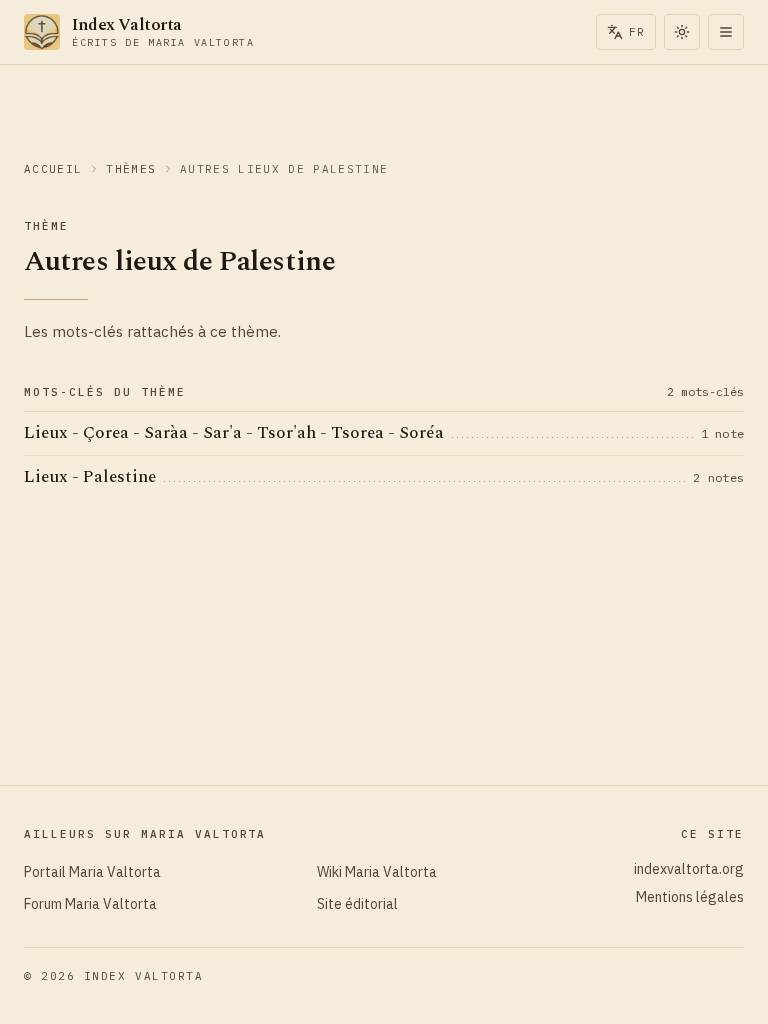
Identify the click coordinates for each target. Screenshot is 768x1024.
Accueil (53, 169)
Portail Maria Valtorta (92, 872)
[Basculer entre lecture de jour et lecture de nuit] (682, 32)
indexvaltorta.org (689, 869)
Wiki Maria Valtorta (377, 872)
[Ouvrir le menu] (726, 32)
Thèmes (131, 169)
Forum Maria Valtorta (90, 904)
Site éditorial (357, 904)
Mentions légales (690, 897)
